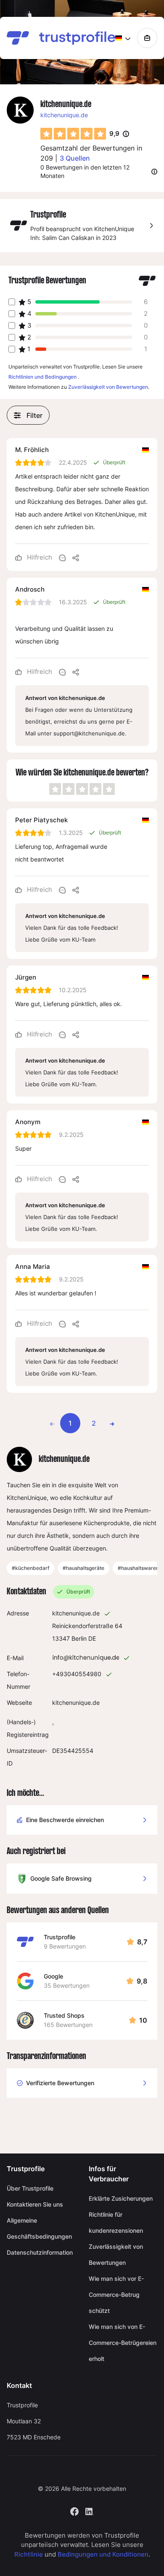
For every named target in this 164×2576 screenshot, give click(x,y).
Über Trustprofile (30, 2188)
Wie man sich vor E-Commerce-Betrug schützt (116, 2295)
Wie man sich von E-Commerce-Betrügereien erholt (123, 2343)
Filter (34, 415)
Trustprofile (60, 1937)
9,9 (119, 134)
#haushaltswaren (138, 1568)
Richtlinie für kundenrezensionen (116, 2222)
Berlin (79, 1638)
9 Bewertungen (65, 1946)
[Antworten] (62, 557)
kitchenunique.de (64, 115)
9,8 (142, 1981)
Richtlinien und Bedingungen (42, 377)
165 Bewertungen (68, 2025)
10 (143, 2020)
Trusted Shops (64, 2015)
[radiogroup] (73, 134)
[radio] (46, 134)
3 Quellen (75, 158)
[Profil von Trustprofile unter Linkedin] (90, 2510)
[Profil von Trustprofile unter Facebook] (74, 2510)
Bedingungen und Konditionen (103, 2554)
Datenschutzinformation (40, 2252)
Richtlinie (29, 2554)
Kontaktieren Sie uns (35, 2204)
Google (53, 1976)
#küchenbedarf (30, 1568)
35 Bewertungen (67, 1985)
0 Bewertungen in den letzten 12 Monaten (85, 171)
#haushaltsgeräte (83, 1568)
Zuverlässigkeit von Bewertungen (108, 387)
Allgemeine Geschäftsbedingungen (39, 2228)
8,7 (142, 1942)
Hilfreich (39, 557)
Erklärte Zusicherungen (121, 2198)
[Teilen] (76, 557)
